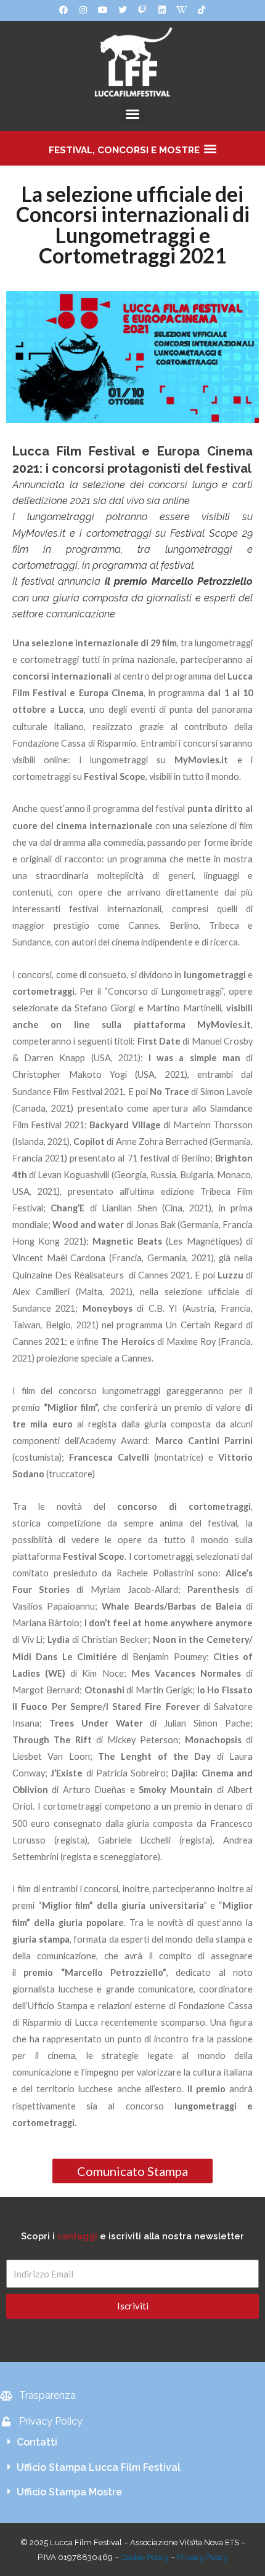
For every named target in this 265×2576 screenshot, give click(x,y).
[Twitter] (123, 10)
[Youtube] (103, 10)
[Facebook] (63, 10)
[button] (132, 114)
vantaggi (77, 2236)
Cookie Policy (145, 2557)
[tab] (132, 2442)
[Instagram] (83, 10)
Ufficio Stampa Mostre (69, 2492)
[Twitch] (142, 10)
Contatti (37, 2442)
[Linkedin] (162, 10)
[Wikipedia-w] (182, 10)
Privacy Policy (202, 2557)
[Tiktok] (202, 10)
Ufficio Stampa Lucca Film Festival (99, 2467)
